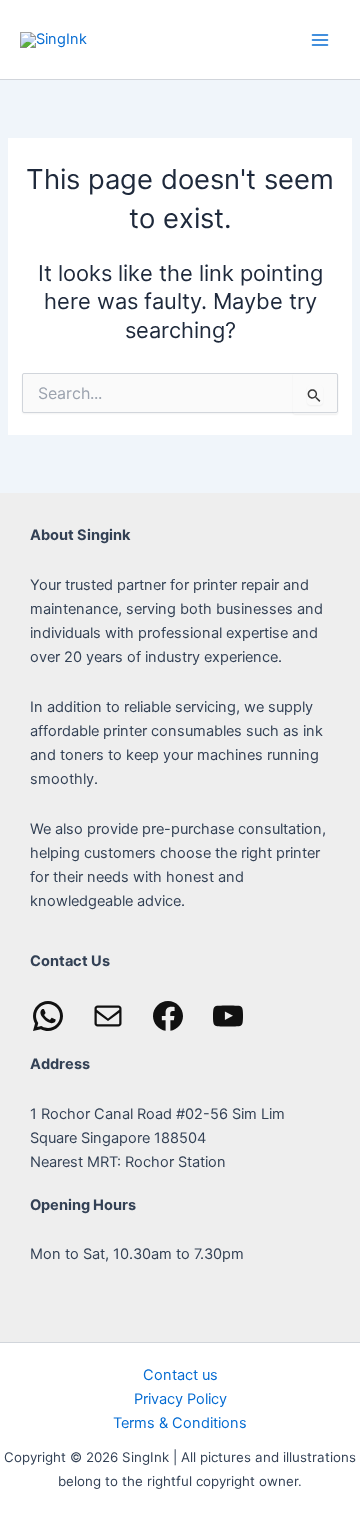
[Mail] (108, 1016)
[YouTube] (228, 1016)
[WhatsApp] (48, 1016)
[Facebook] (168, 1016)
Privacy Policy (180, 1399)
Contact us (180, 1375)
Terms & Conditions (180, 1423)
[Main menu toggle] (320, 39)
